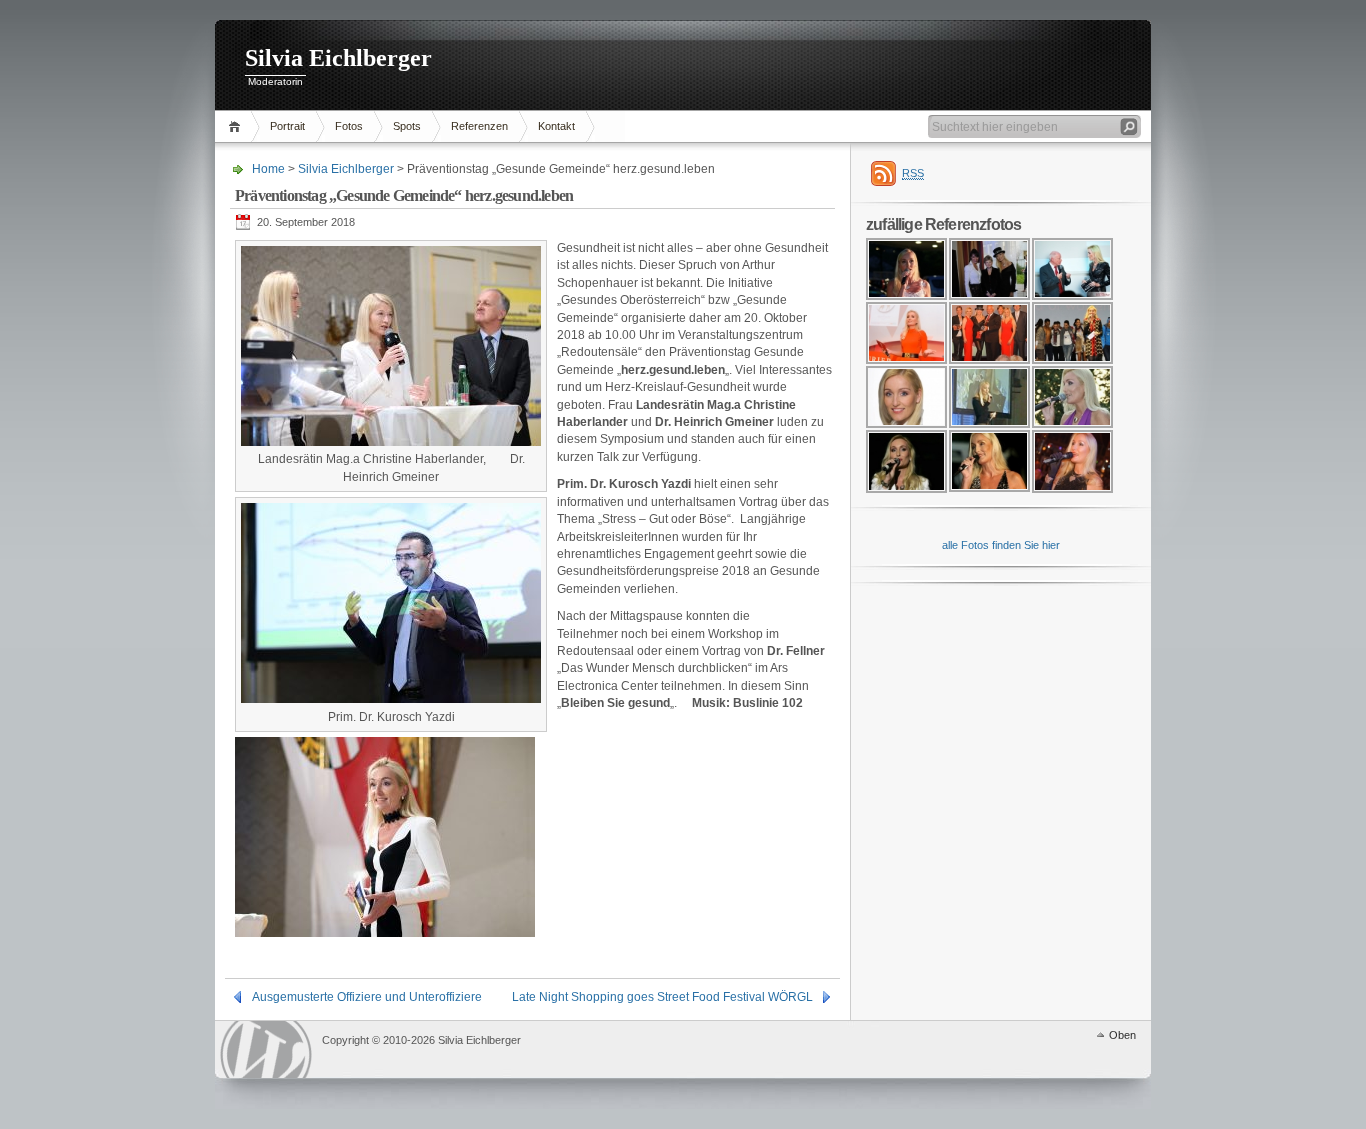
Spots (407, 126)
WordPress (266, 1049)
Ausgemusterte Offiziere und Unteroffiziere (367, 997)
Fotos (349, 126)
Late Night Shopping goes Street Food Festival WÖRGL (662, 997)
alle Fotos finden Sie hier (1001, 545)
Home (237, 126)
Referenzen (479, 126)
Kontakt (556, 126)
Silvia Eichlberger (338, 58)
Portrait (287, 126)
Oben (1122, 1035)
